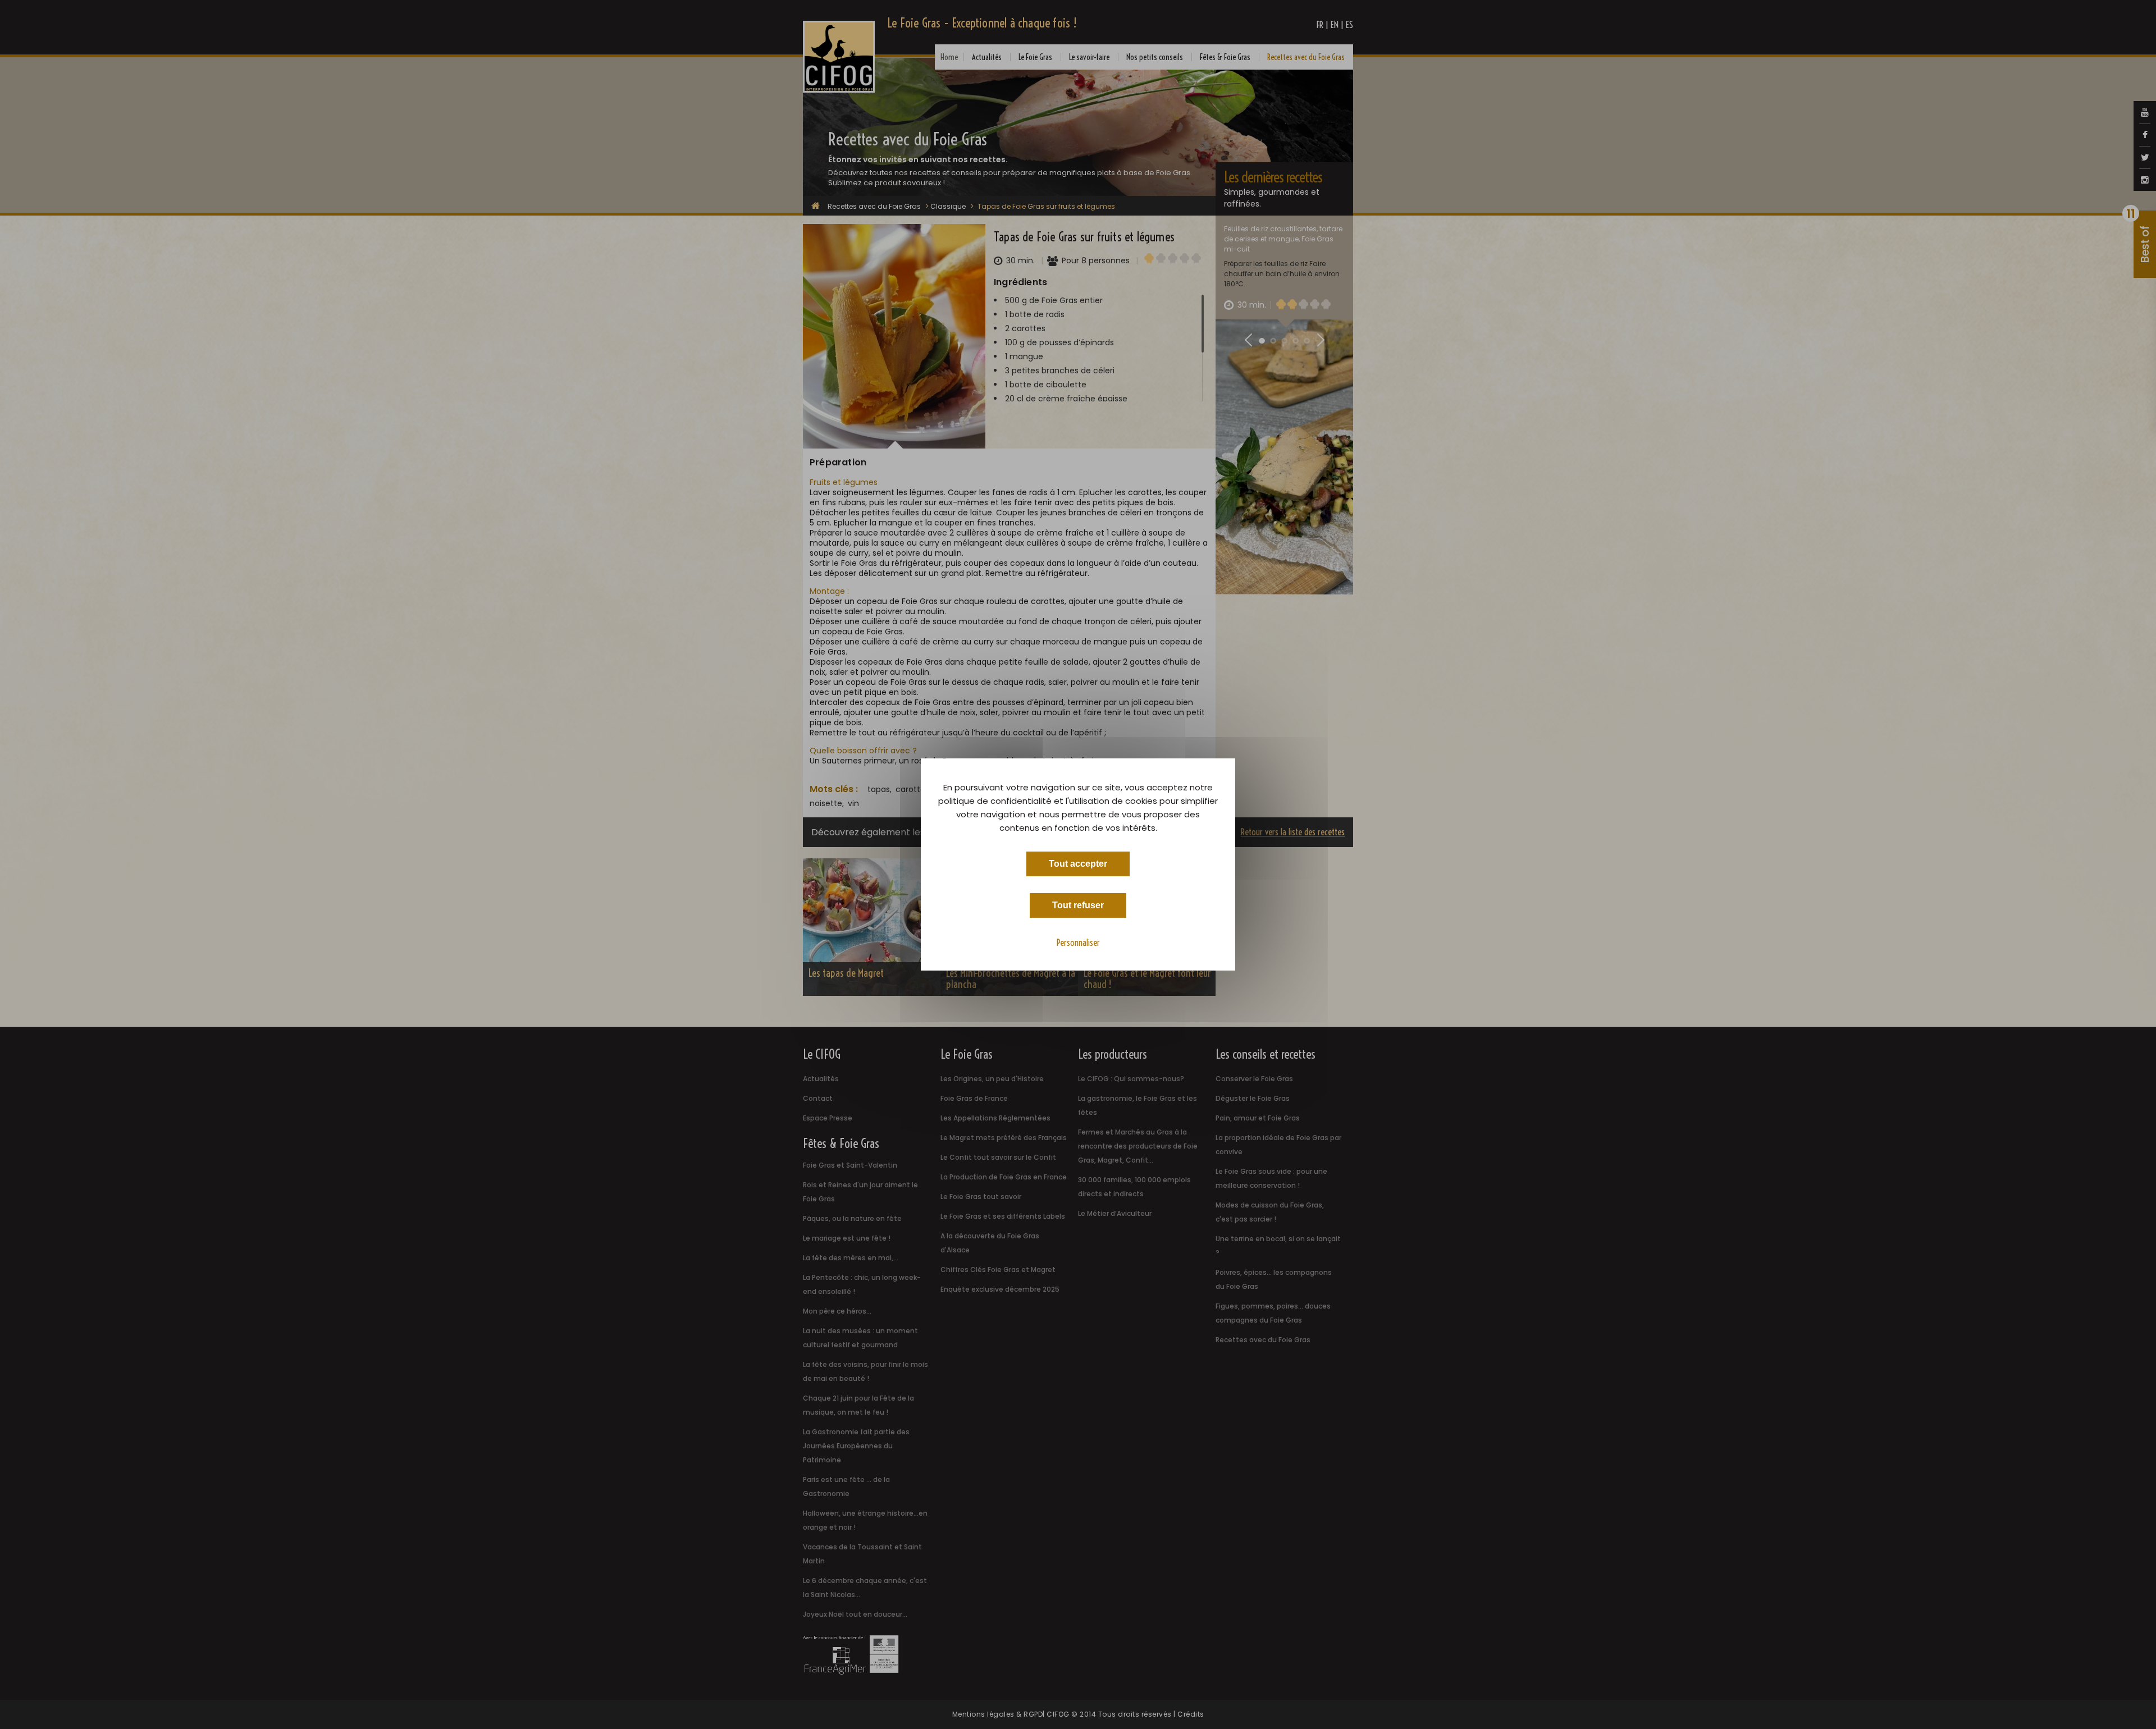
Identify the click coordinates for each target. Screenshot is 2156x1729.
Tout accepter (1078, 864)
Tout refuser (1078, 905)
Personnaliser (1078, 943)
